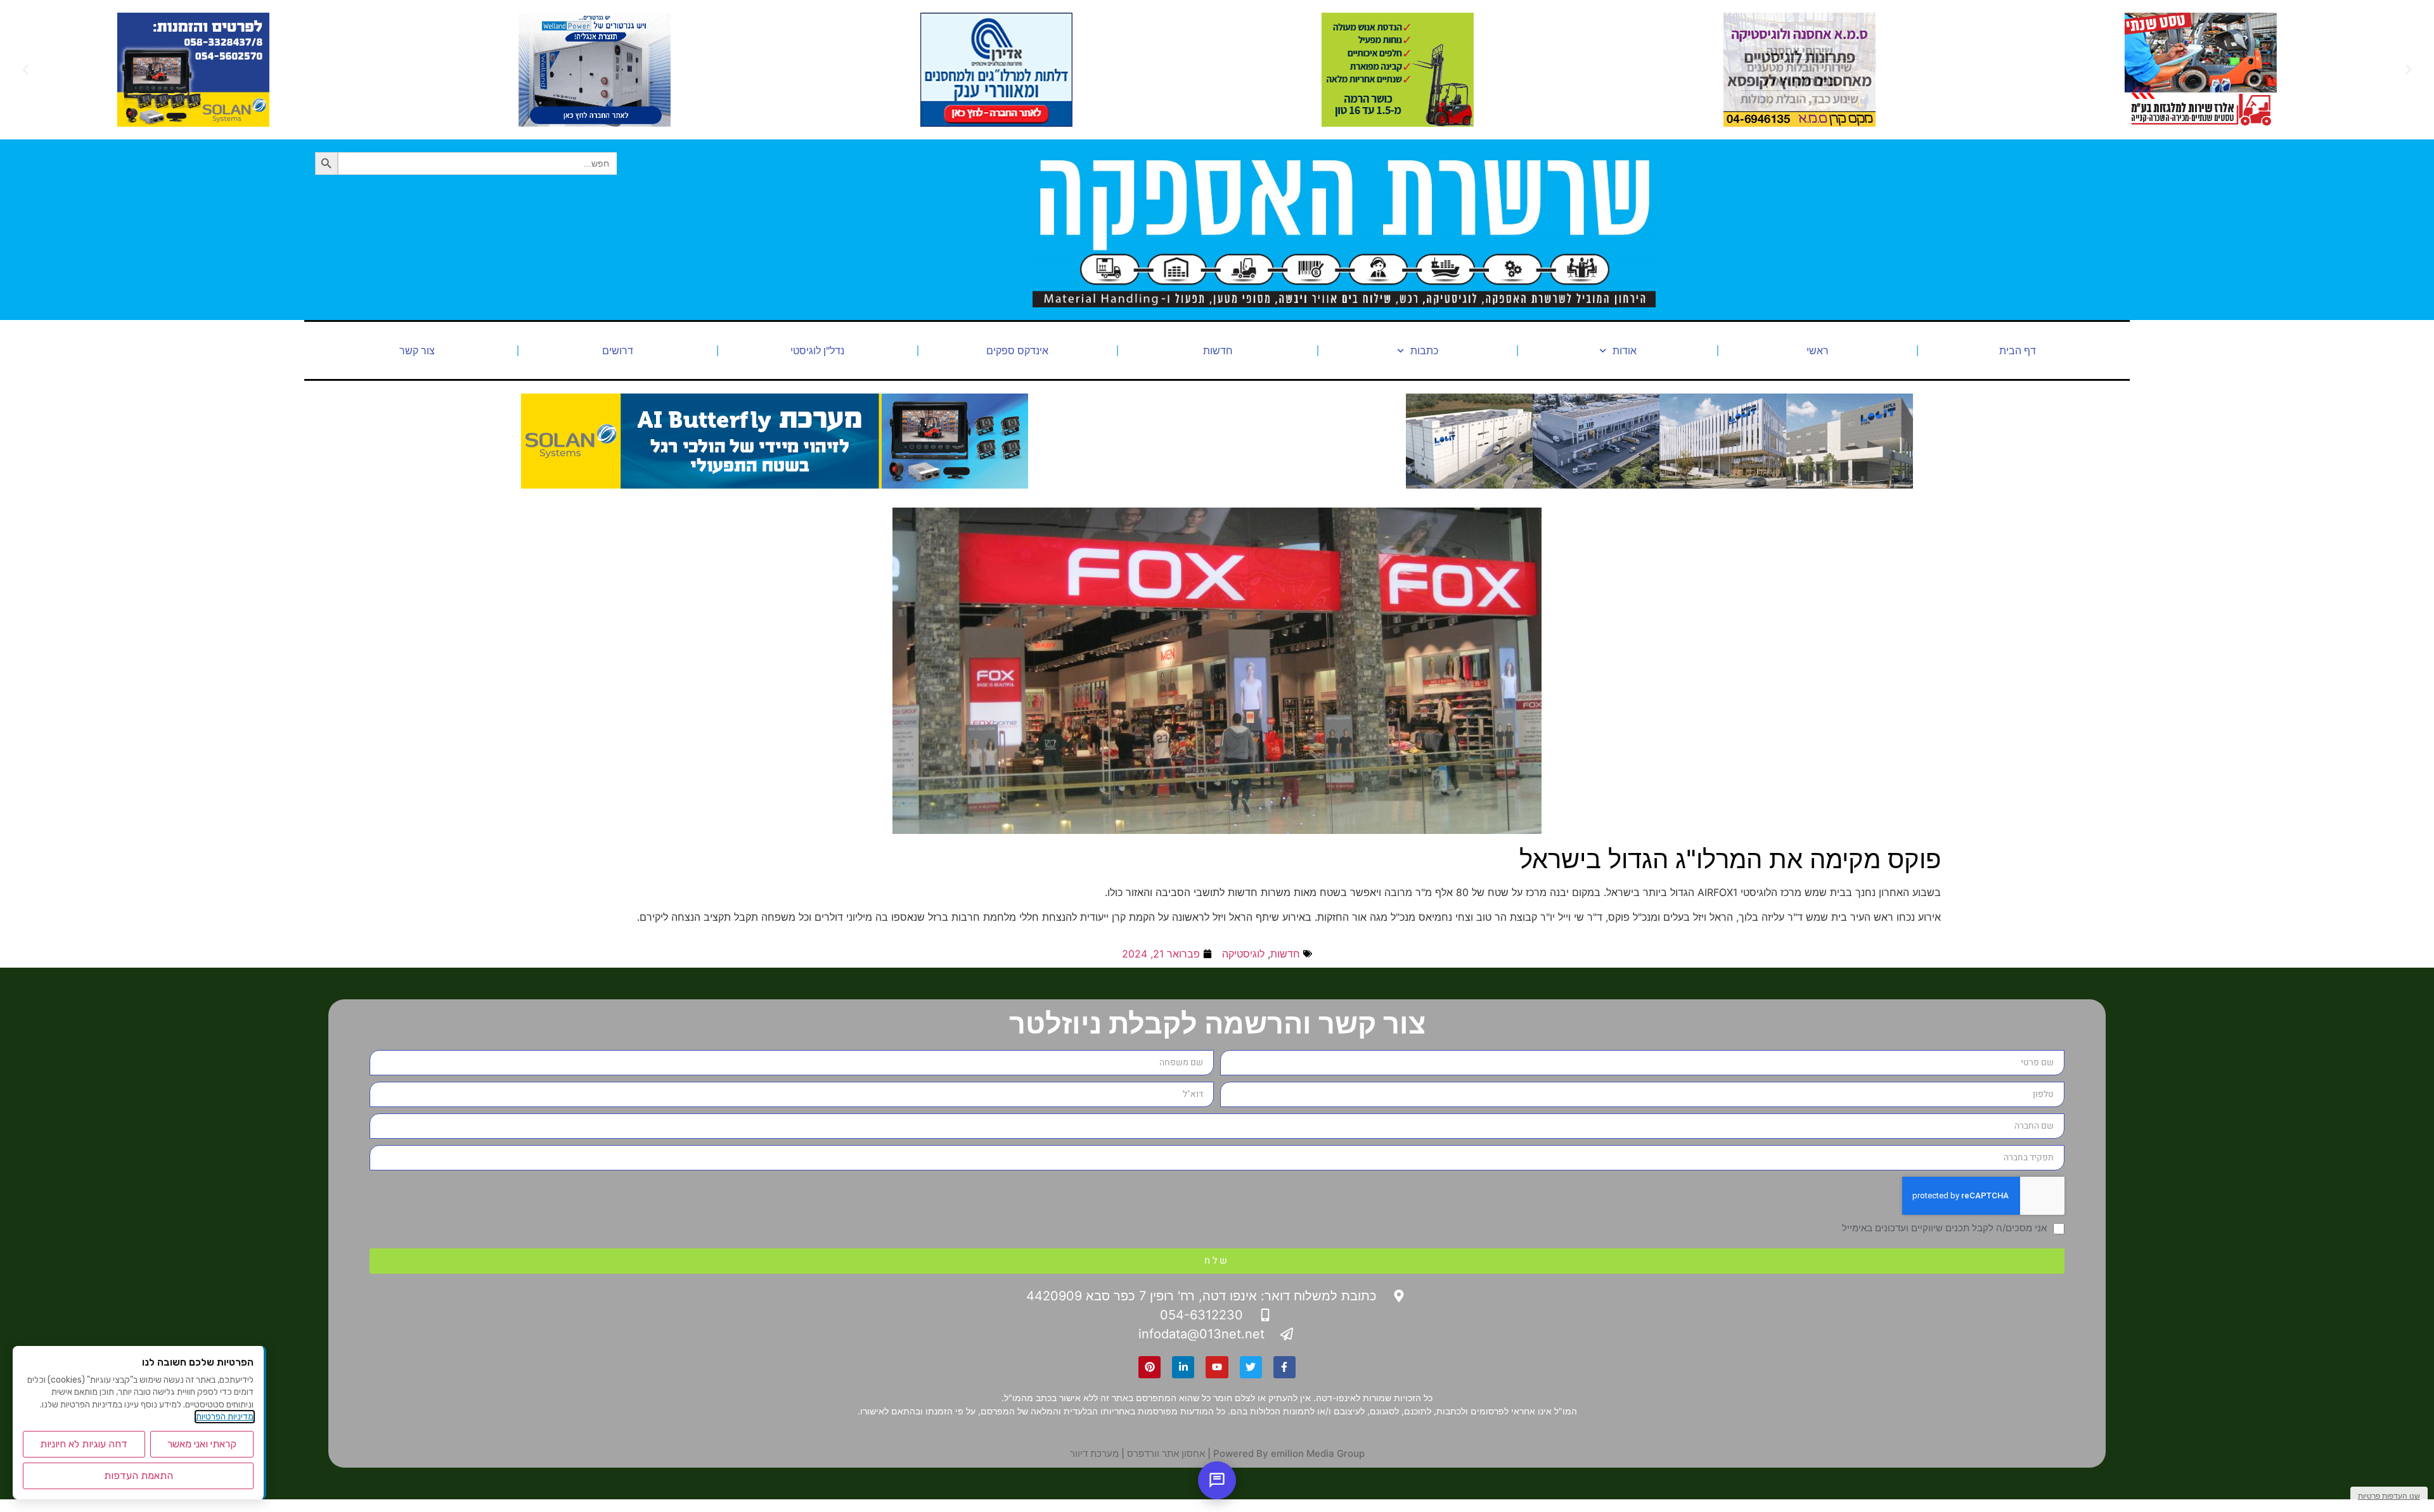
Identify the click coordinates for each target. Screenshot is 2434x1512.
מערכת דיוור (1094, 1453)
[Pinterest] (1149, 1367)
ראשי (1818, 350)
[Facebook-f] (1285, 1367)
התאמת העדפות (138, 1476)
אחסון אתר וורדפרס (1166, 1453)
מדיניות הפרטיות (225, 1417)
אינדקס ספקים (1017, 350)
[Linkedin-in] (1183, 1367)
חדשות (1218, 350)
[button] (2409, 70)
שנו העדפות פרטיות (2389, 1496)
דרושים (618, 350)
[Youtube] (1217, 1367)
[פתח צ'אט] (1217, 1480)
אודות (1625, 350)
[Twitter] (1251, 1367)
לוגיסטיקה (1243, 954)
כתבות (1424, 350)
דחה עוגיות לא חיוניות (84, 1444)
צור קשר (417, 350)
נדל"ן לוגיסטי (817, 350)
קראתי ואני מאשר (202, 1444)
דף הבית (2018, 350)
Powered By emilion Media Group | (1285, 1453)
